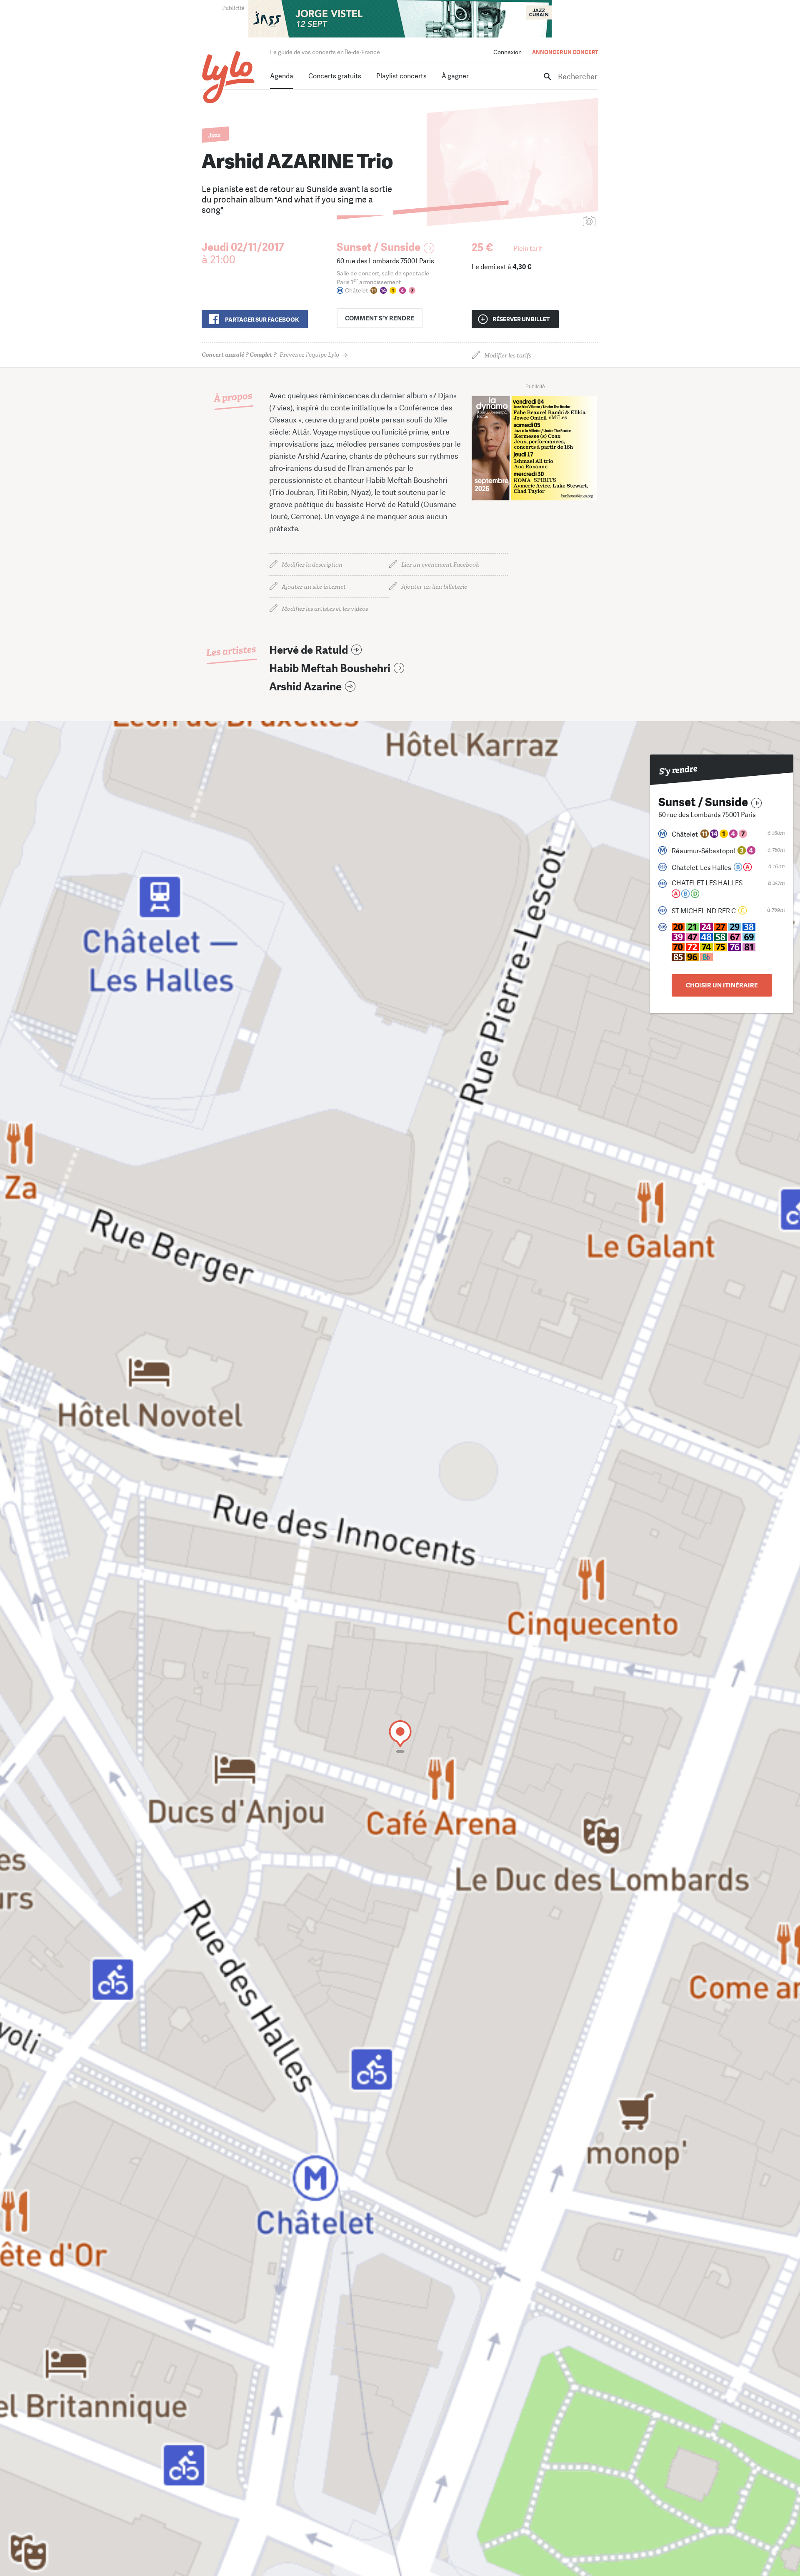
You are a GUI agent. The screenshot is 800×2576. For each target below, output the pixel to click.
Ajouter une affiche (552, 222)
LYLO (229, 77)
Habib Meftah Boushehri (330, 668)
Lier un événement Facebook (440, 565)
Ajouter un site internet (314, 587)
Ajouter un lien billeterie (434, 587)
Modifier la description (312, 565)
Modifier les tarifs (508, 356)
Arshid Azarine (305, 687)
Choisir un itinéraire (722, 985)
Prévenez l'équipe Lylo (270, 355)
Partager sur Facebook (262, 320)
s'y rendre (380, 318)
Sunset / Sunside (379, 247)
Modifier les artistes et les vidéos (325, 609)
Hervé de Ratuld (309, 650)
